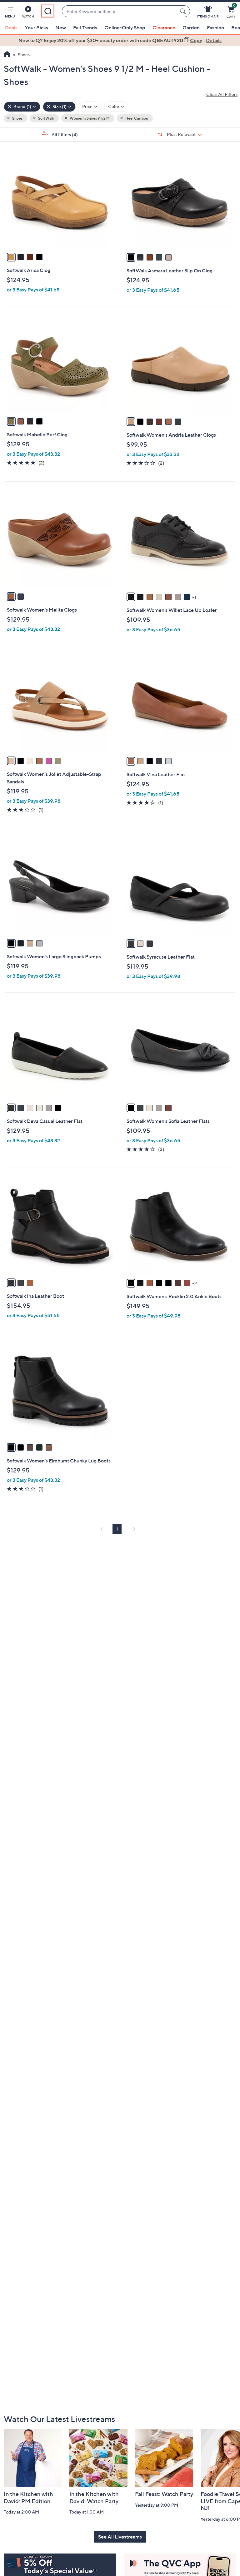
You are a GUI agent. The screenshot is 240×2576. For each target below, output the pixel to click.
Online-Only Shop (125, 27)
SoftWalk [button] (46, 118)
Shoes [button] (17, 118)
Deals (11, 27)
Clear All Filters (222, 94)
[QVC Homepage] (7, 55)
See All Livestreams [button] (120, 2537)
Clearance (164, 27)
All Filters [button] (64, 134)
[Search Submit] (184, 11)
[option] (120, 40)
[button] (10, 13)
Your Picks (36, 27)
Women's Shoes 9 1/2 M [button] (89, 118)
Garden (191, 27)
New (61, 27)
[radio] (11, 257)
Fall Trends (85, 27)
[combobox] (120, 11)
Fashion (215, 27)
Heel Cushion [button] (136, 118)
